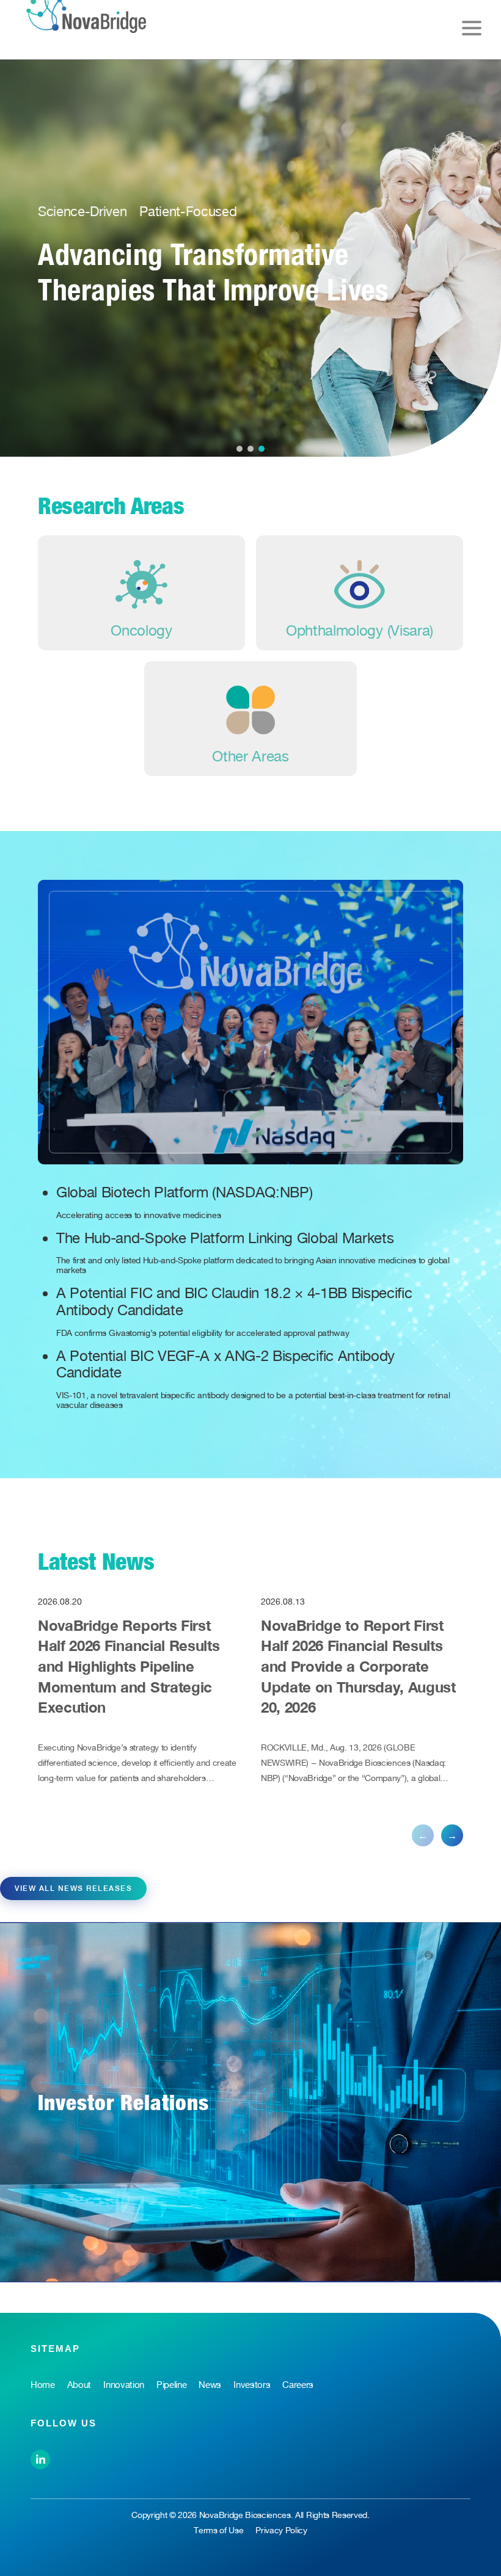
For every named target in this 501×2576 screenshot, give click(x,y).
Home (43, 2385)
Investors (252, 2385)
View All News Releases (73, 1888)
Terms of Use (218, 2530)
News (210, 2385)
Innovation (124, 2385)
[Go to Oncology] (141, 593)
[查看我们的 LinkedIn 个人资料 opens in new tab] (40, 2458)
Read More (99, 340)
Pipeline (171, 2385)
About (79, 2385)
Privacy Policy (281, 2530)
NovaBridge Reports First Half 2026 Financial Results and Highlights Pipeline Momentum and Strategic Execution (129, 1666)
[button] (240, 449)
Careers (298, 2385)
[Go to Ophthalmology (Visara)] (360, 593)
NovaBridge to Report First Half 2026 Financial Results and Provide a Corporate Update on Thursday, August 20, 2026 (358, 1666)
